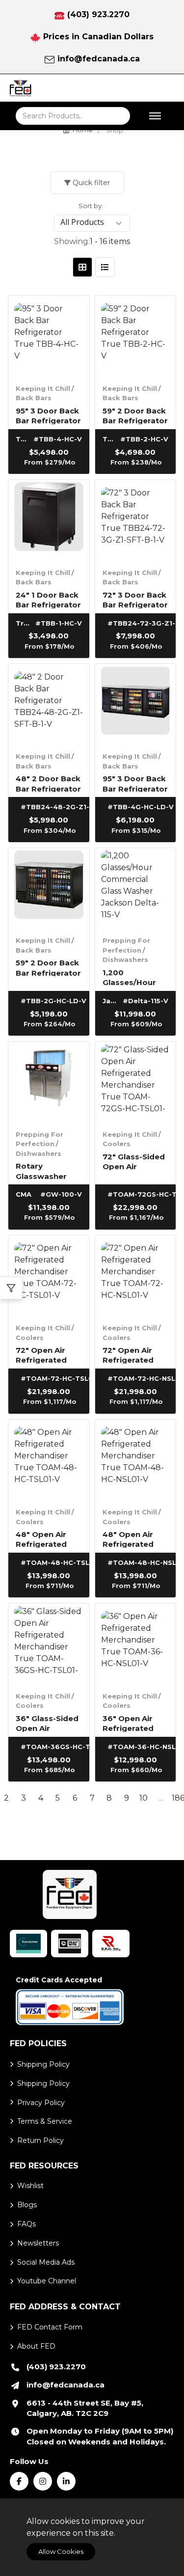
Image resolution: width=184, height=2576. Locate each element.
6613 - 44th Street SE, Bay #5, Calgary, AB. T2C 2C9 (85, 2408)
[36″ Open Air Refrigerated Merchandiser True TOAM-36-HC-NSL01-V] (136, 1644)
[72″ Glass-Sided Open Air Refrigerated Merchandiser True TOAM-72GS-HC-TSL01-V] (136, 1082)
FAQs (26, 2224)
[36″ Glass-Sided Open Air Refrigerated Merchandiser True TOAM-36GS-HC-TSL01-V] (49, 1644)
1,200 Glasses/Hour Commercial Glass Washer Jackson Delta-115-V (132, 977)
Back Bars (34, 398)
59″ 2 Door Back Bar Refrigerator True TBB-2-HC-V (135, 415)
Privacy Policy (41, 2103)
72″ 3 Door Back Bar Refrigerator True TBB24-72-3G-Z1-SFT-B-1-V (135, 599)
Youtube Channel (47, 2281)
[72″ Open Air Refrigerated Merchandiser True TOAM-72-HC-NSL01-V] (136, 1276)
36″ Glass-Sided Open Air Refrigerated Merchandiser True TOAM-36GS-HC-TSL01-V (48, 1723)
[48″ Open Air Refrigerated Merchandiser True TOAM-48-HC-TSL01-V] (49, 1460)
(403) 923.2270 (98, 14)
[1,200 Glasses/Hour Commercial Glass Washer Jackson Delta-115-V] (136, 889)
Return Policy (40, 2140)
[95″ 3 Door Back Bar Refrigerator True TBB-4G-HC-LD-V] (136, 704)
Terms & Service (45, 2121)
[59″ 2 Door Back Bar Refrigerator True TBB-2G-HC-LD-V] (49, 889)
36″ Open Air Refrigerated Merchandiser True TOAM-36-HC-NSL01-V (133, 1723)
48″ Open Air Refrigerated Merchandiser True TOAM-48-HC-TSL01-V (46, 1539)
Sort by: (91, 206)
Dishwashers (125, 959)
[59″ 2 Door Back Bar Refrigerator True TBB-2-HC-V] (136, 336)
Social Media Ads (46, 2262)
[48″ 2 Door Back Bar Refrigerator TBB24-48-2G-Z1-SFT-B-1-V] (49, 704)
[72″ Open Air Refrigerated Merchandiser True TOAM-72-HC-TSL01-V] (49, 1276)
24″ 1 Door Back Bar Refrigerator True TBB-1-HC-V (49, 599)
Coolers (117, 1144)
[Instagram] (43, 2481)
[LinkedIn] (66, 2481)
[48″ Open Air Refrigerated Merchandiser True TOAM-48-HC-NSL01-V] (136, 1460)
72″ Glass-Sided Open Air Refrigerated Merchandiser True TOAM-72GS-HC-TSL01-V (134, 1161)
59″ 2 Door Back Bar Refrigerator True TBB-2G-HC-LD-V (48, 967)
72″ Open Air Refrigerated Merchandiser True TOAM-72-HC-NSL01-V (133, 1355)
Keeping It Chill (43, 388)
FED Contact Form (50, 2327)
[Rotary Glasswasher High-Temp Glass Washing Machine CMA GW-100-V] (49, 1082)
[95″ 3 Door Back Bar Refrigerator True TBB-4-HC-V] (49, 336)
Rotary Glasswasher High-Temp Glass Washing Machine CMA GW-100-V (45, 1170)
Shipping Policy (43, 2064)
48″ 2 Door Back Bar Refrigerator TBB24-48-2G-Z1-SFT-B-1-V (48, 783)
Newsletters (38, 2243)
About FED (36, 2346)
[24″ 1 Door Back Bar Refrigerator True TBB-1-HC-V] (49, 520)
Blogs (27, 2205)
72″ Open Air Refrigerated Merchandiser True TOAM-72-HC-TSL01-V (46, 1355)
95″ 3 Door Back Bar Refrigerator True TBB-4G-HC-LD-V (135, 783)
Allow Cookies (61, 2551)
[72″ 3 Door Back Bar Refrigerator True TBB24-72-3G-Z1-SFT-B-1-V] (136, 520)
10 (144, 1798)
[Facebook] (19, 2481)
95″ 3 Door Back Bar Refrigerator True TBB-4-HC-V (48, 415)
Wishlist (30, 2186)
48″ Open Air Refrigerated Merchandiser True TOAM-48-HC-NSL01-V (133, 1539)
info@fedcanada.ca (99, 59)
